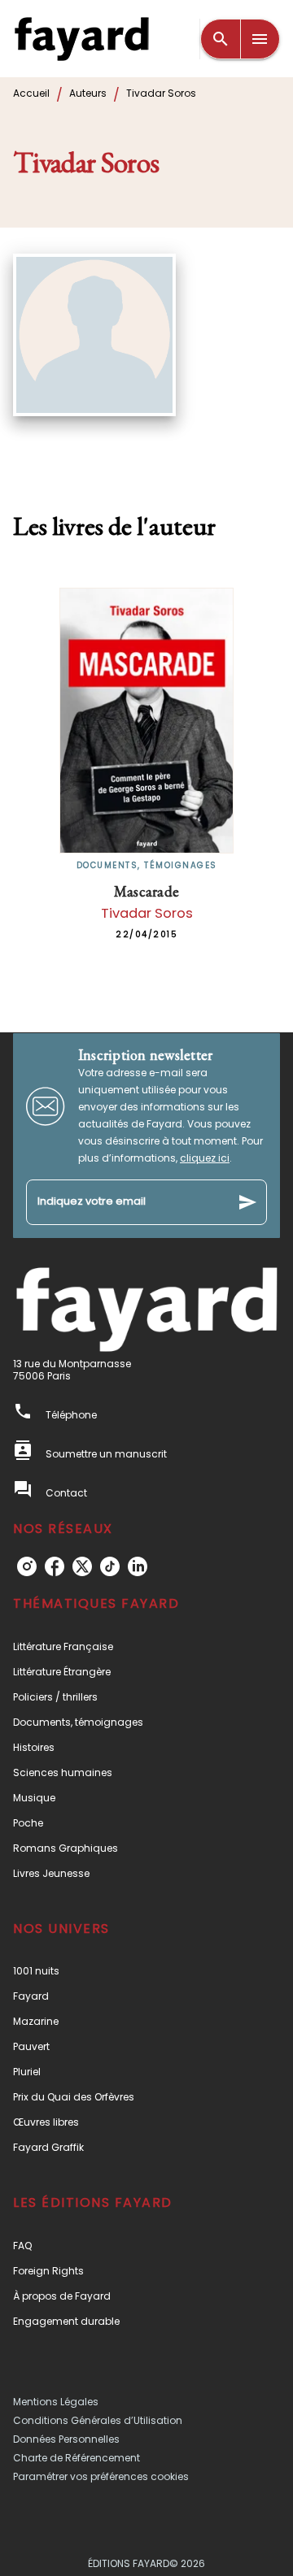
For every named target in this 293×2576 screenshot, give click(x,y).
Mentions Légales (56, 2402)
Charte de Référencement (77, 2458)
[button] (146, 1646)
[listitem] (27, 1566)
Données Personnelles (66, 2439)
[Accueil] (81, 39)
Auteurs (88, 93)
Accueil (31, 93)
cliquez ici (205, 1158)
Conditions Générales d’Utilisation (98, 2420)
